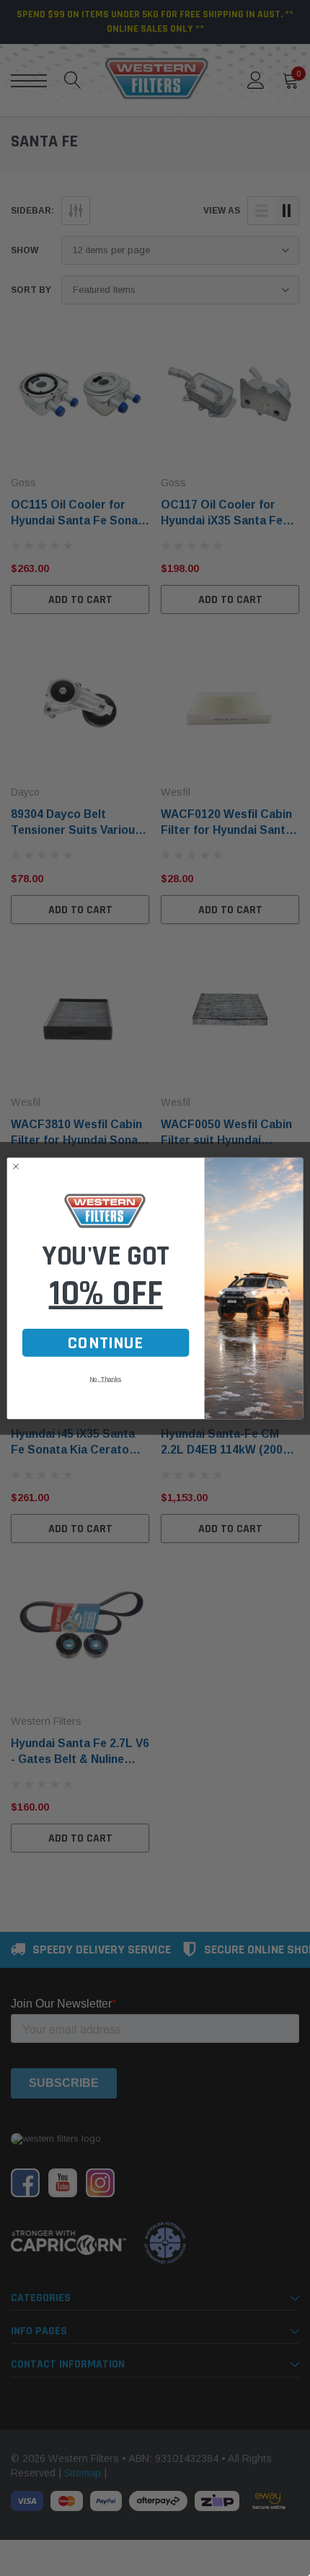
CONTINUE (106, 1342)
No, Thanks (105, 1379)
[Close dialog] (16, 1166)
